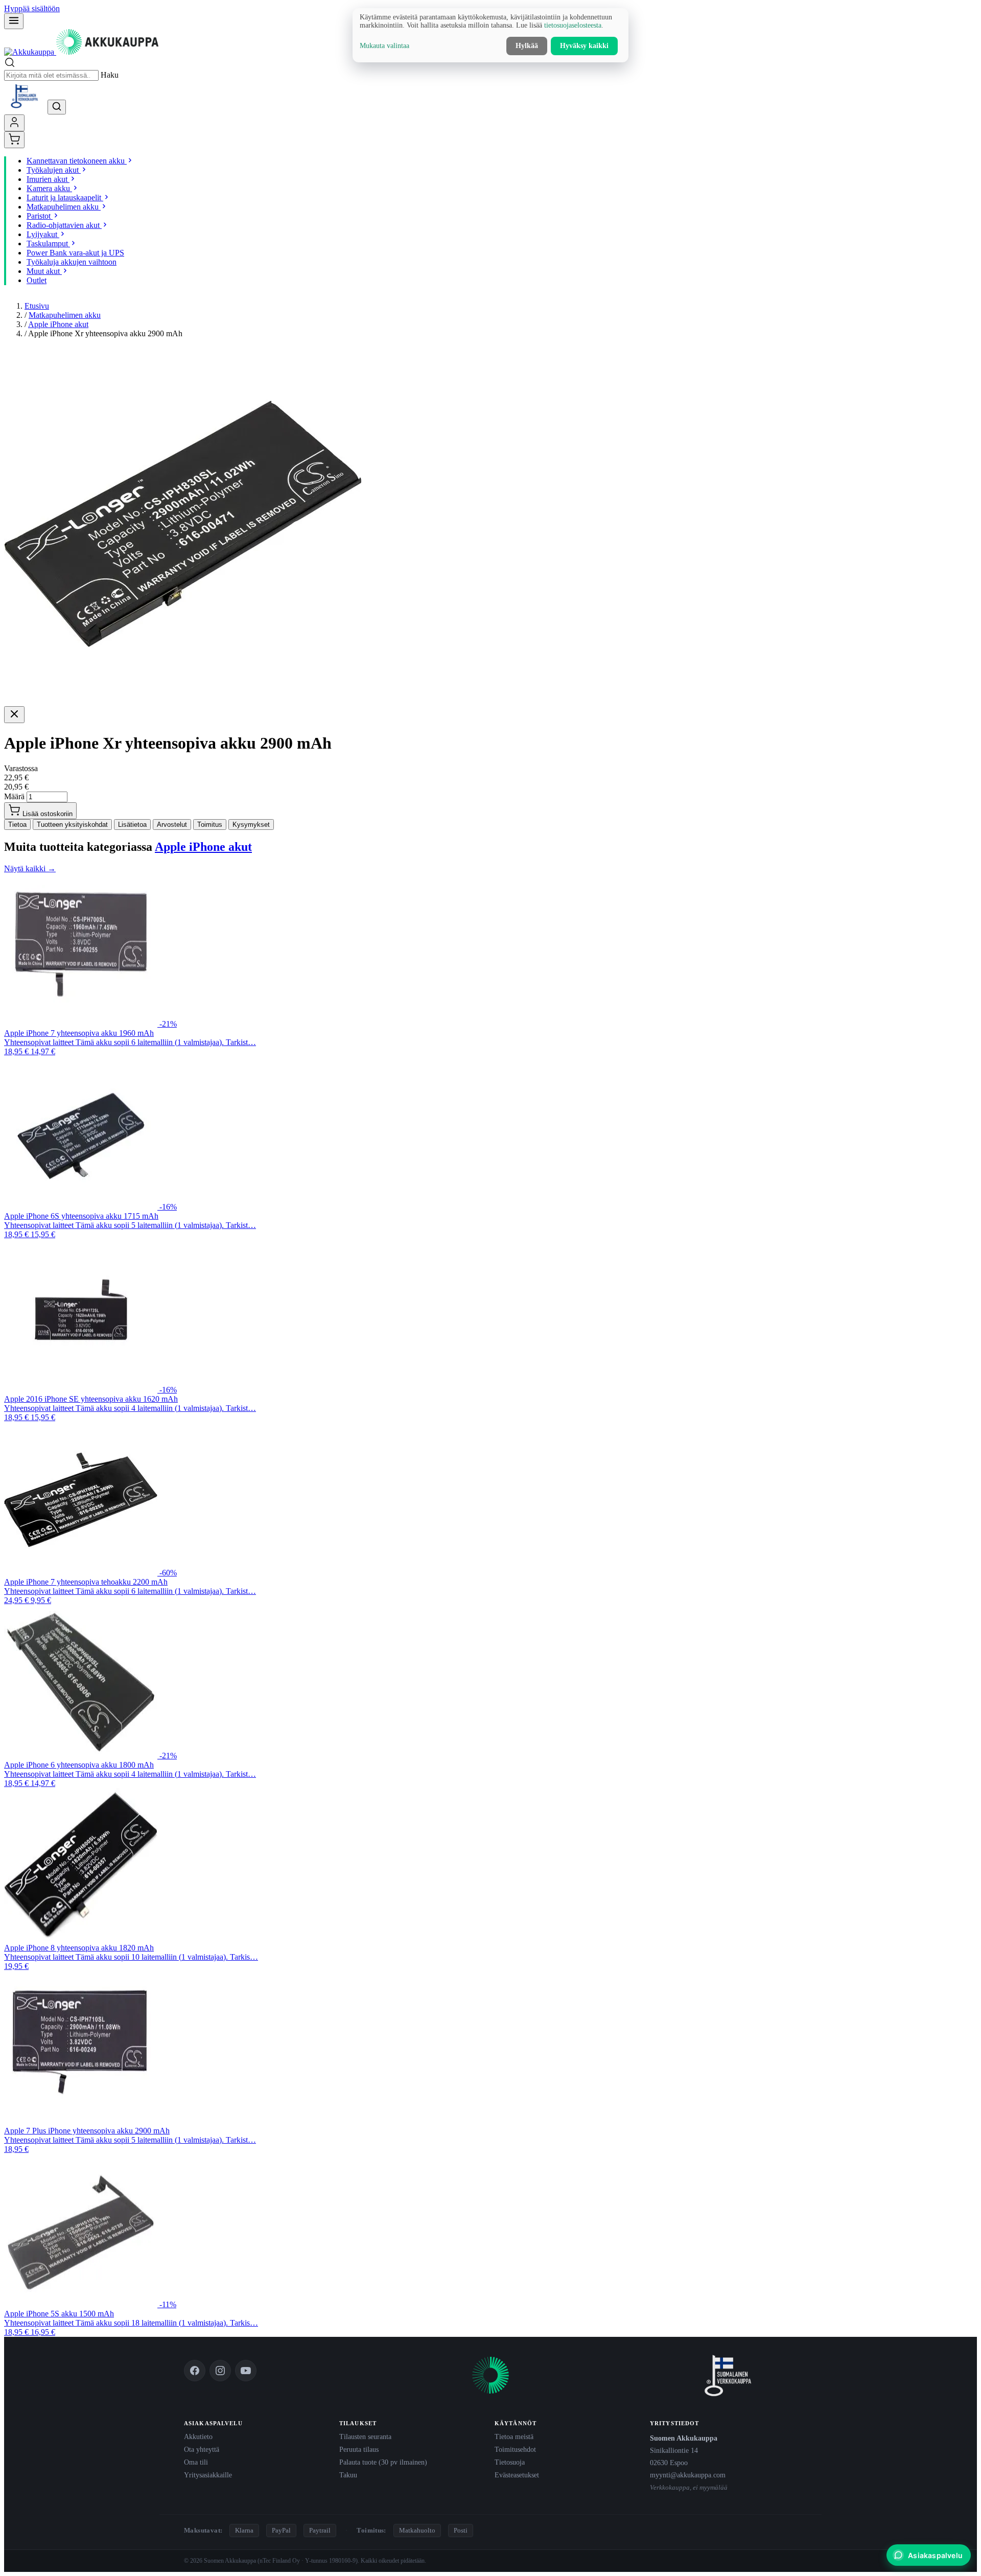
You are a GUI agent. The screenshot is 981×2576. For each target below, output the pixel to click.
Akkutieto (198, 2436)
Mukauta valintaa (384, 46)
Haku (110, 75)
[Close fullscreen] (14, 715)
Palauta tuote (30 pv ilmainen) (383, 2462)
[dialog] (491, 35)
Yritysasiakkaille (208, 2475)
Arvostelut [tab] (172, 825)
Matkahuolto (417, 2530)
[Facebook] (195, 2371)
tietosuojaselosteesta (573, 25)
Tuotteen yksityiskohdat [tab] (72, 825)
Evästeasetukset (517, 2475)
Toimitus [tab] (210, 825)
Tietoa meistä (514, 2436)
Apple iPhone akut (58, 324)
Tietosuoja (510, 2462)
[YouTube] (246, 2371)
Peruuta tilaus (359, 2449)
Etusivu (37, 306)
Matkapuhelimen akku (65, 315)
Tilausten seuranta (365, 2436)
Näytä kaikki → (30, 868)
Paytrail (320, 2530)
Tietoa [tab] (17, 825)
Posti (461, 2530)
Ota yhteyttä (202, 2449)
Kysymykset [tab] (251, 825)
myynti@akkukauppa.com (688, 2475)
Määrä (14, 796)
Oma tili (196, 2462)
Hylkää (527, 46)
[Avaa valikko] (14, 21)
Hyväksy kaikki (584, 46)
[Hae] (57, 107)
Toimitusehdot (515, 2449)
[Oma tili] (14, 123)
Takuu (348, 2475)
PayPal (281, 2530)
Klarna (244, 2530)
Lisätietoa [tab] (132, 825)
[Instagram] (220, 2371)
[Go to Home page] (81, 52)
